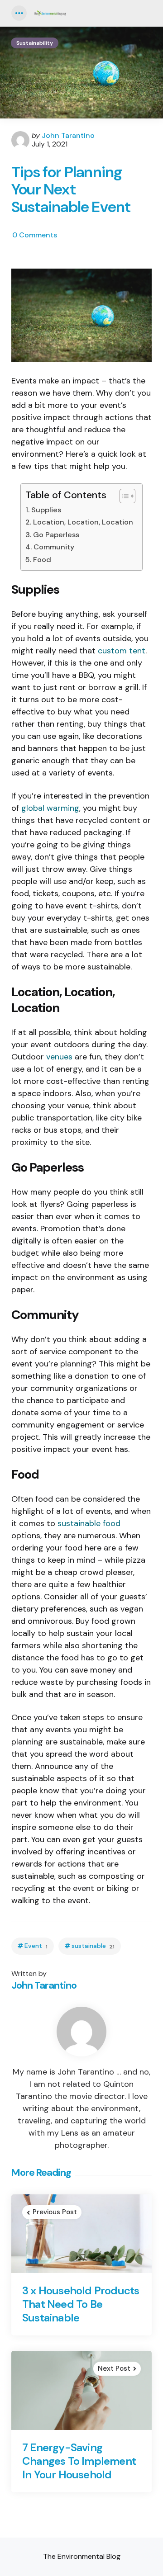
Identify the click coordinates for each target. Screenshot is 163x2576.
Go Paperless (56, 535)
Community (54, 547)
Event (36, 1946)
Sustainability (35, 43)
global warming (50, 808)
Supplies (46, 510)
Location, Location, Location (83, 522)
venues (59, 1057)
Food (42, 560)
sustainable (93, 1946)
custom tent (122, 651)
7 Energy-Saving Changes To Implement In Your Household (79, 2461)
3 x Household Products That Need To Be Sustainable (81, 2304)
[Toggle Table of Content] (123, 496)
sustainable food (89, 1523)
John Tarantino (68, 135)
